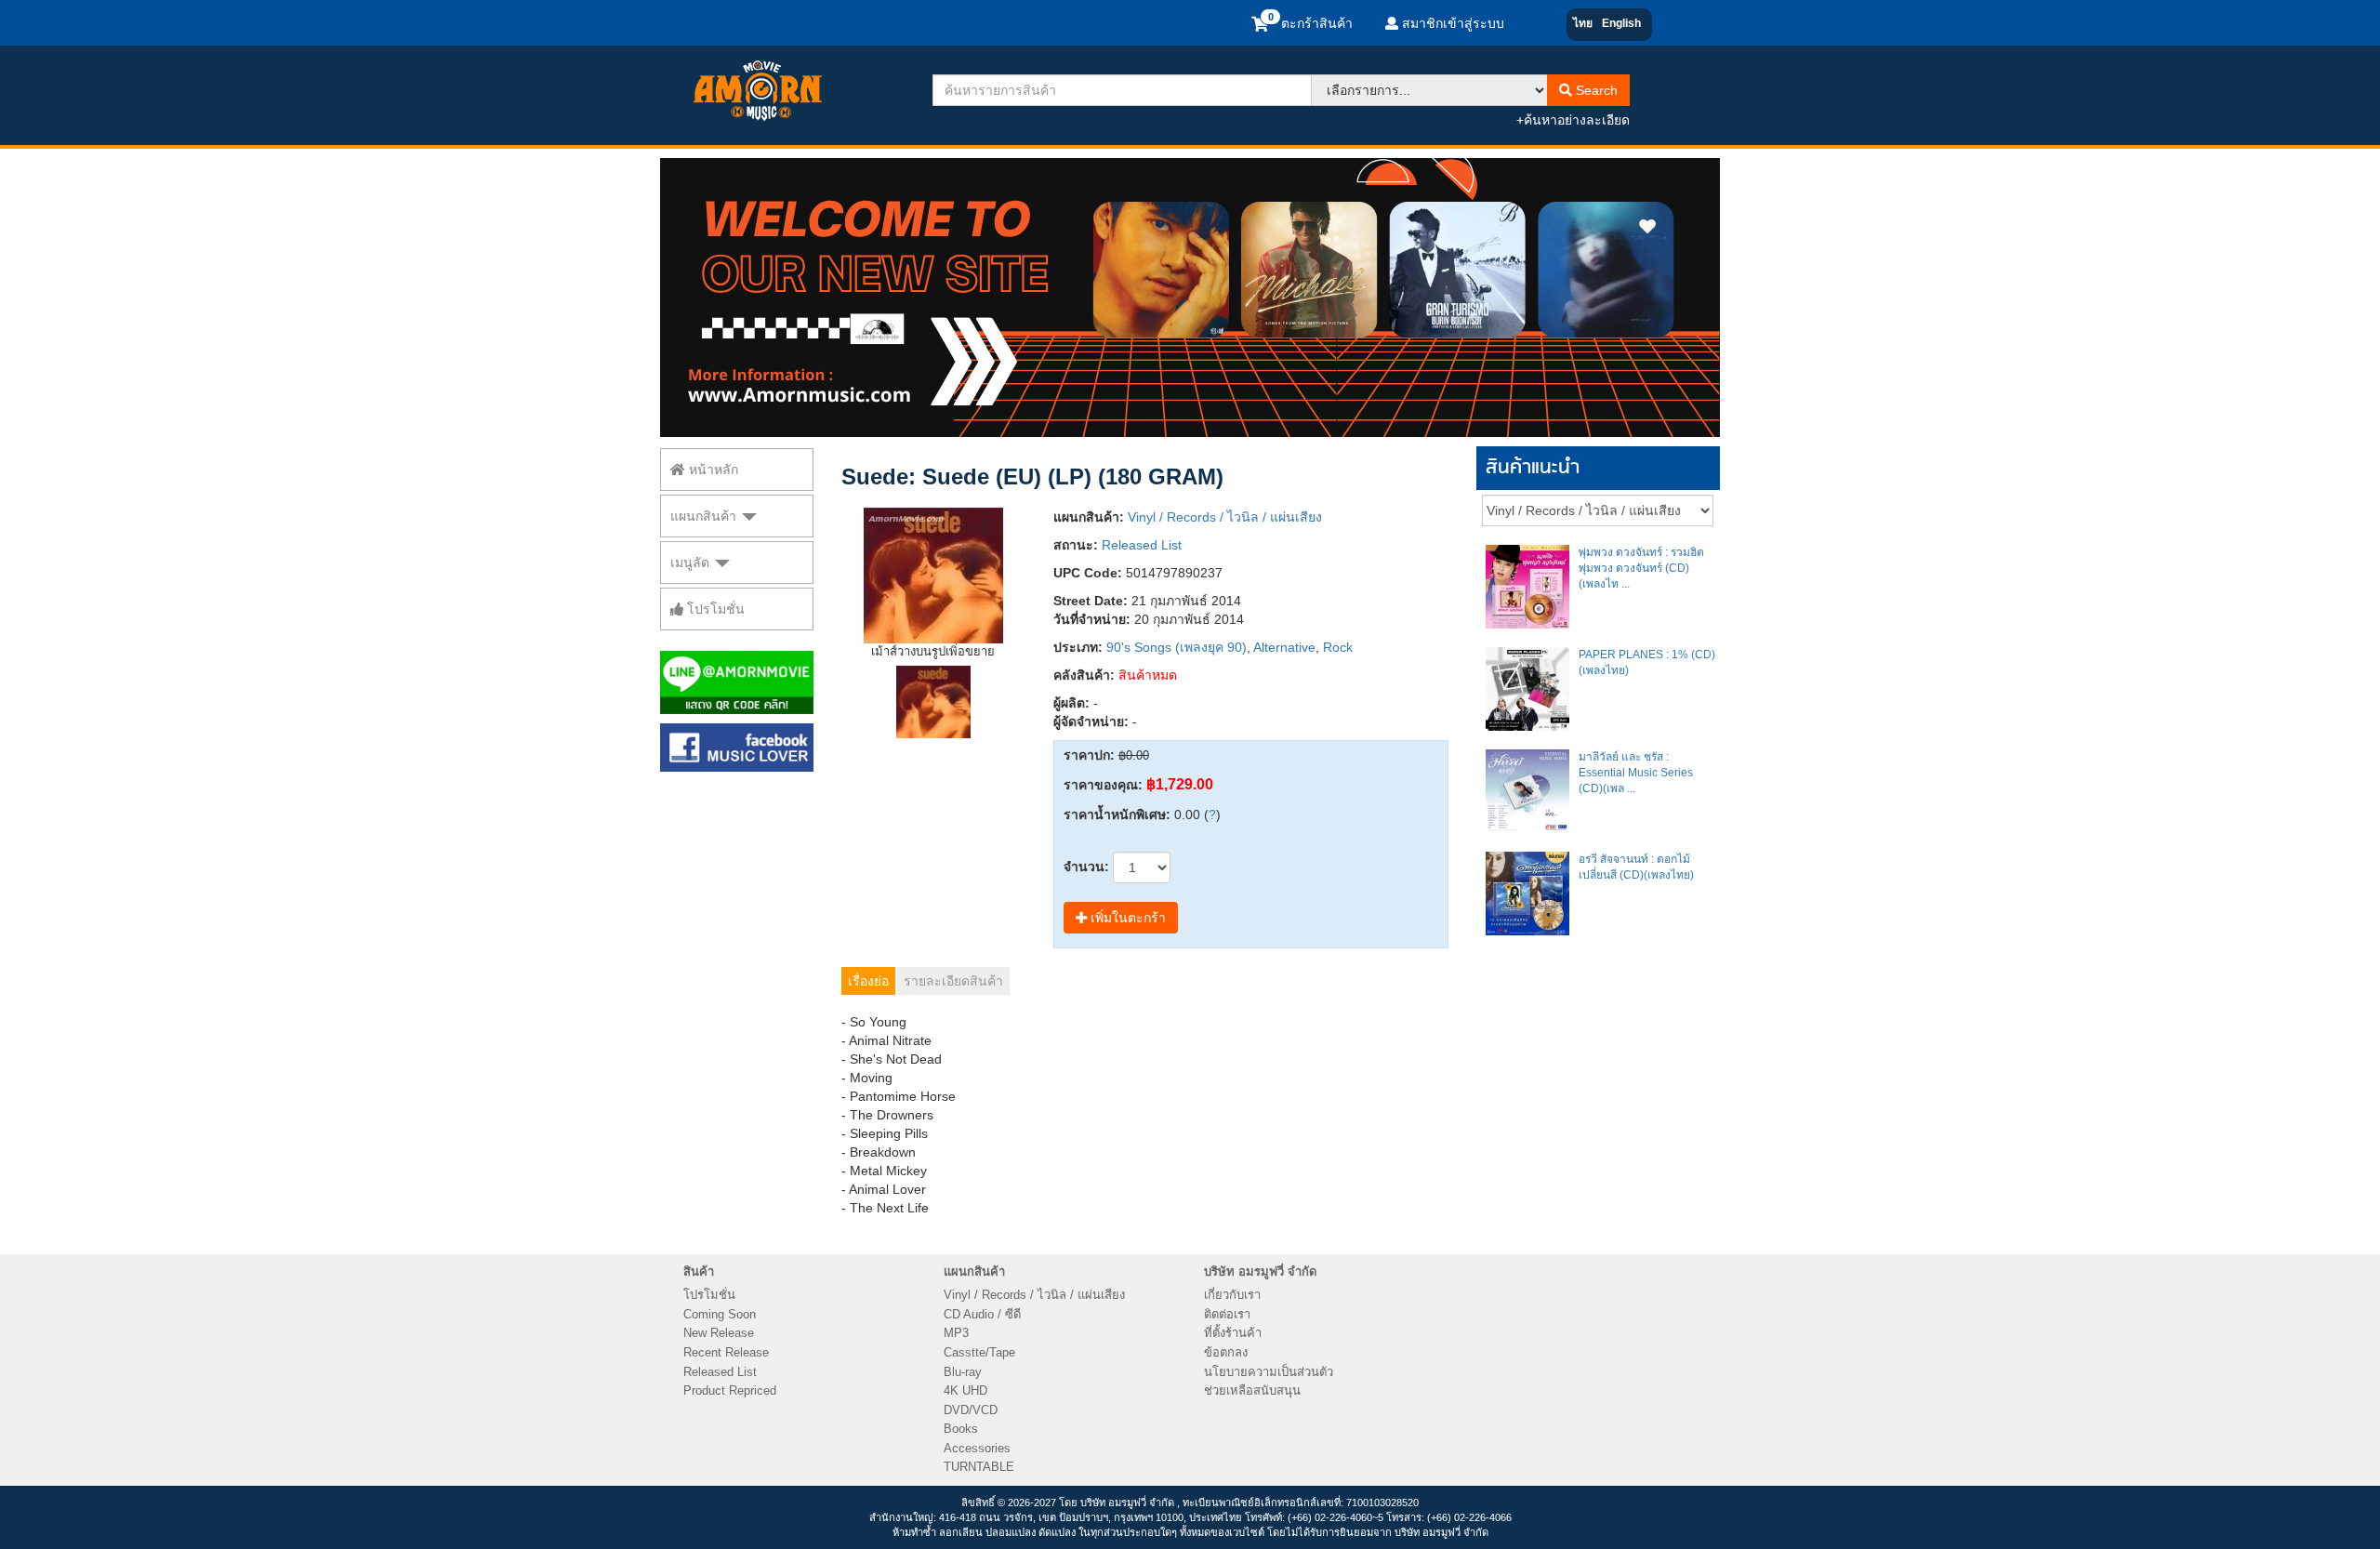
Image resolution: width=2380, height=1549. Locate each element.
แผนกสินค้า (705, 516)
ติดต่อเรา (1227, 1314)
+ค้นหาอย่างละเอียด (1573, 120)
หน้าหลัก (712, 470)
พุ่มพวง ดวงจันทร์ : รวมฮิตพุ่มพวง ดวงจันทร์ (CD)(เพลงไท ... (1641, 568)
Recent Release (726, 1352)
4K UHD (965, 1390)
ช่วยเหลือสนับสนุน (1252, 1390)
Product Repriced (730, 1390)
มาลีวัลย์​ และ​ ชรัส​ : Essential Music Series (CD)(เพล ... (1636, 773)
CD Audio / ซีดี (982, 1314)
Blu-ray (963, 1372)
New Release (719, 1333)
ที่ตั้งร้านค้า (1233, 1333)
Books (961, 1429)
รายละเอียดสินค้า (953, 981)
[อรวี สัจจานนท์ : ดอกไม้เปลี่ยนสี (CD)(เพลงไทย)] (1527, 894)
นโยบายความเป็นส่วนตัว (1269, 1372)
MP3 (956, 1333)
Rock (1338, 647)
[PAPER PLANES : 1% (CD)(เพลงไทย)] (1527, 689)
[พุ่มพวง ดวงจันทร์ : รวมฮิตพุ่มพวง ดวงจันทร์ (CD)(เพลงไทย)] (1527, 587)
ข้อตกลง (1226, 1352)
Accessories (977, 1448)
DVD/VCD (971, 1410)
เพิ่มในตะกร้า (1126, 918)
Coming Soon (720, 1314)
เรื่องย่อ (868, 981)
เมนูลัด (692, 563)
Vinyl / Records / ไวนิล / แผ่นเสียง (1225, 517)
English (1621, 23)
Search (1595, 90)
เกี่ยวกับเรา (1232, 1295)
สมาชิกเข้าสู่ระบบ (1451, 23)
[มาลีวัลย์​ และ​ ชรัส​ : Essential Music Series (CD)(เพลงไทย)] (1527, 791)
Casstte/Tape (979, 1352)
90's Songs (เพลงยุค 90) (1177, 647)
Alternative (1284, 647)
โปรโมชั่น (714, 609)
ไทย (1583, 23)
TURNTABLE (979, 1467)
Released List (1142, 545)
